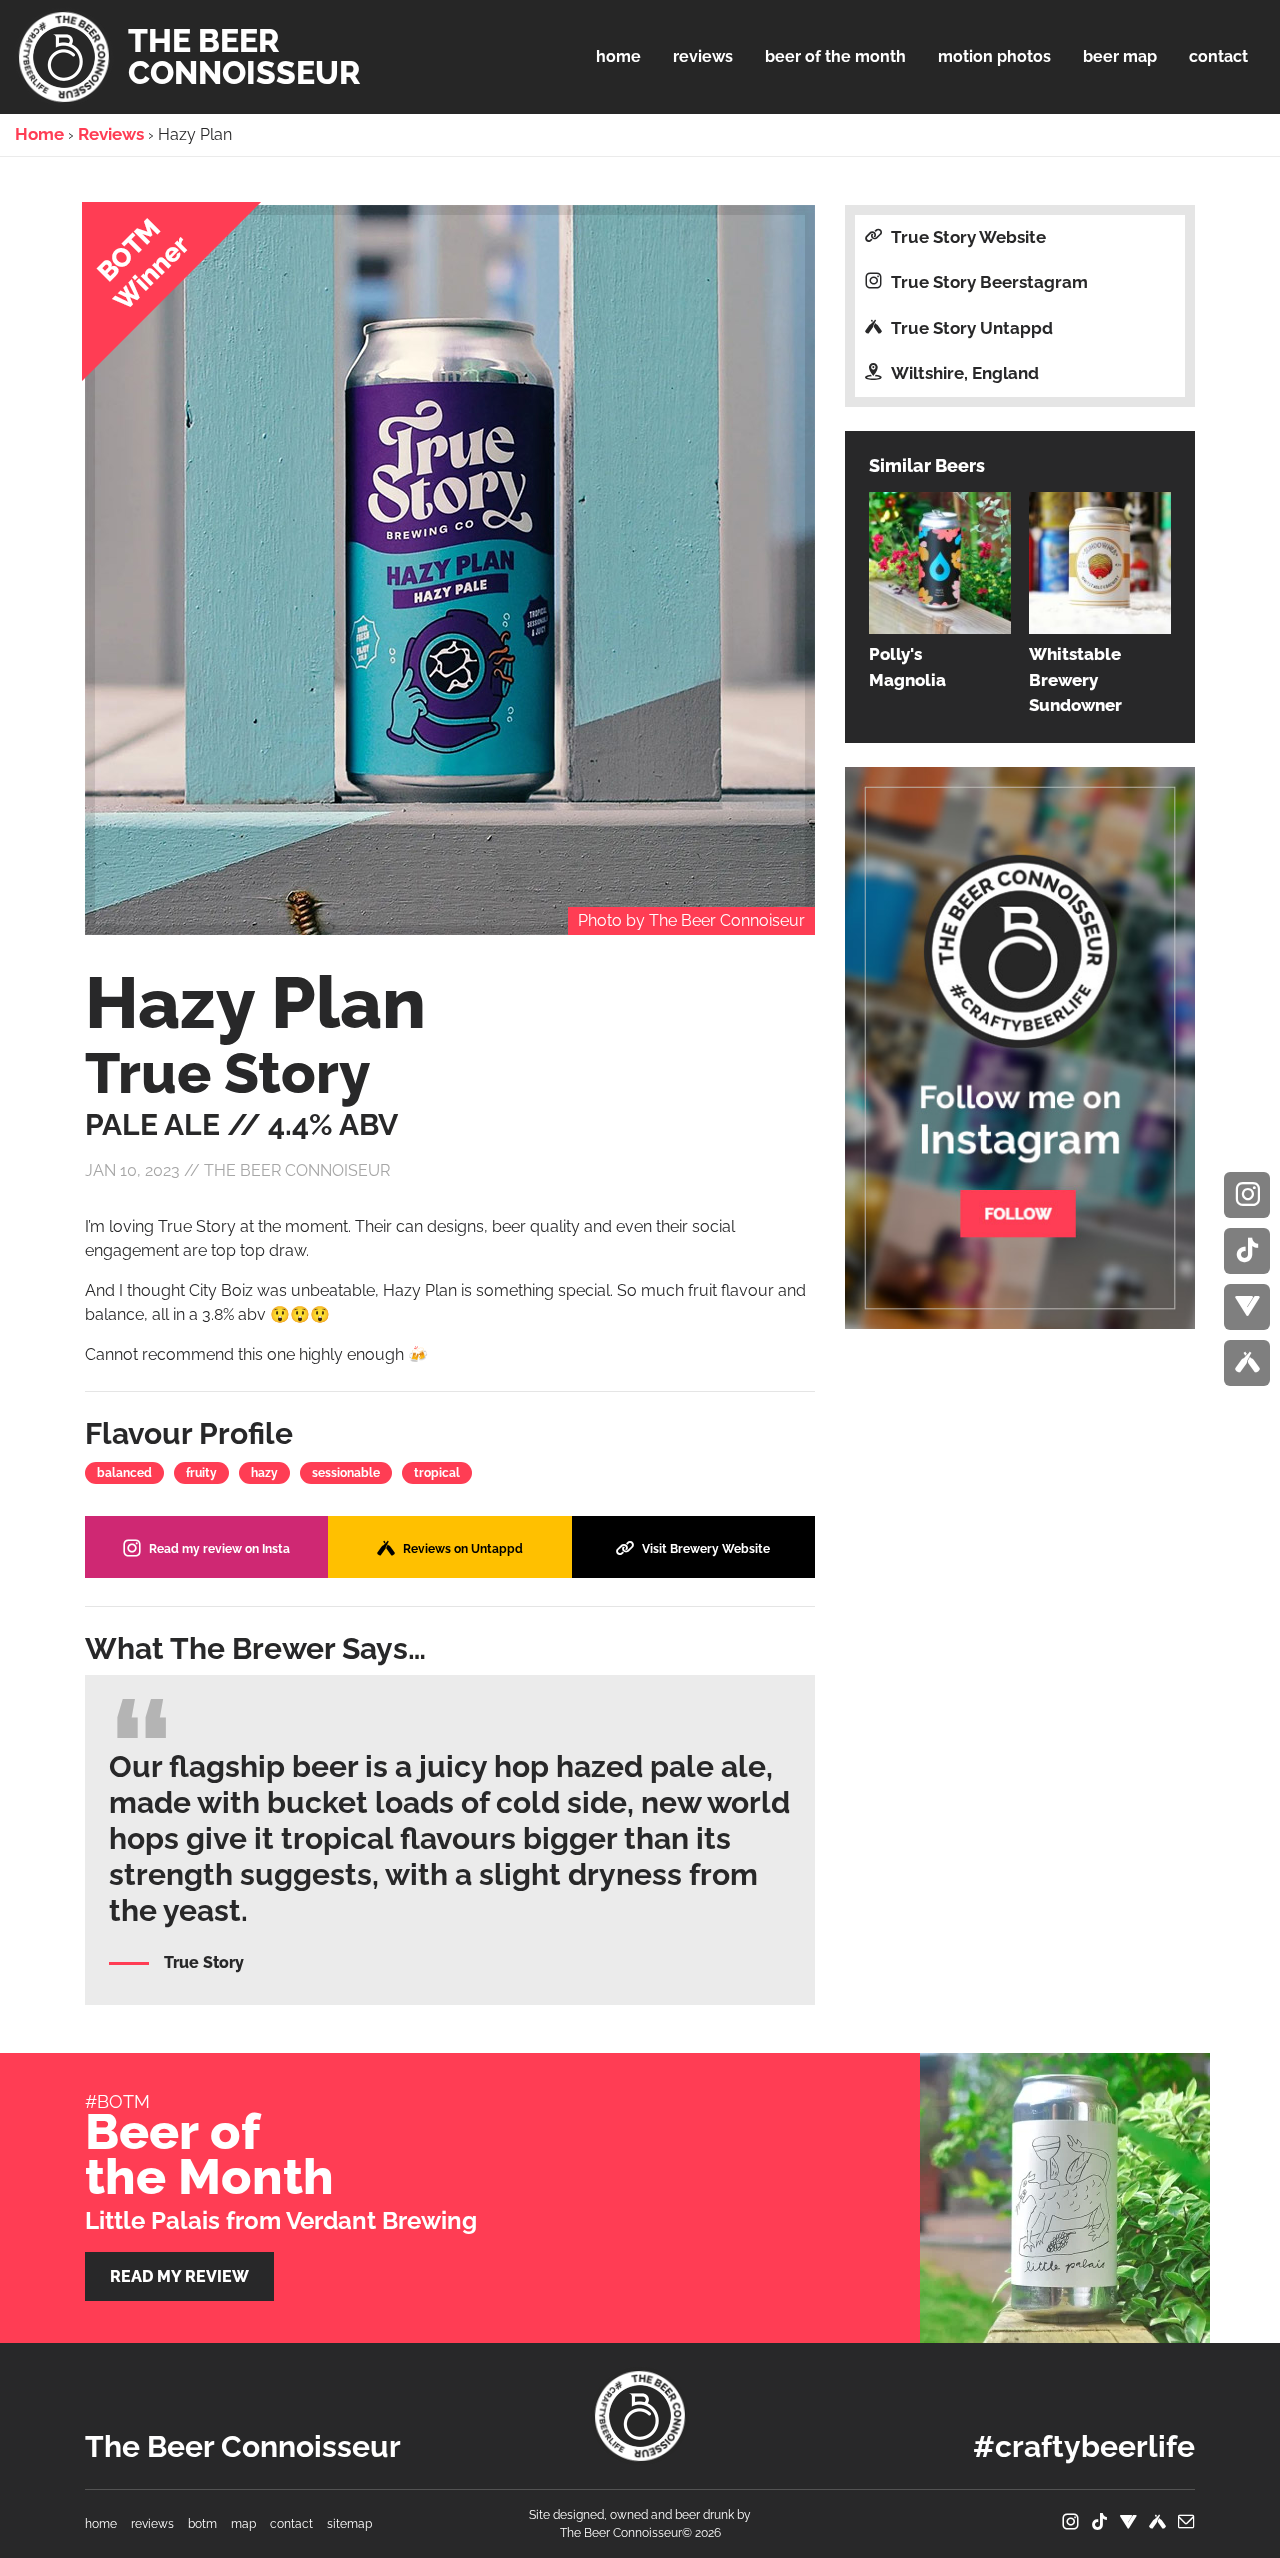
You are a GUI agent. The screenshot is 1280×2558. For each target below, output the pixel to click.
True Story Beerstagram (987, 282)
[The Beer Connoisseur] (640, 2416)
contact (291, 2524)
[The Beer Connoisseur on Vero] (1247, 1307)
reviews (152, 2524)
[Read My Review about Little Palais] (972, 2198)
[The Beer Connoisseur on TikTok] (1247, 1251)
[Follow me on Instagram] (1020, 1046)
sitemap (349, 2524)
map (243, 2524)
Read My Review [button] (179, 2276)
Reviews (111, 134)
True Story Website (966, 237)
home (101, 2524)
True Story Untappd (970, 328)
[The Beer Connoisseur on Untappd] (1247, 1363)
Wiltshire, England (963, 373)
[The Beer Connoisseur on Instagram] (1247, 1195)
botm (202, 2524)
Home (39, 134)
